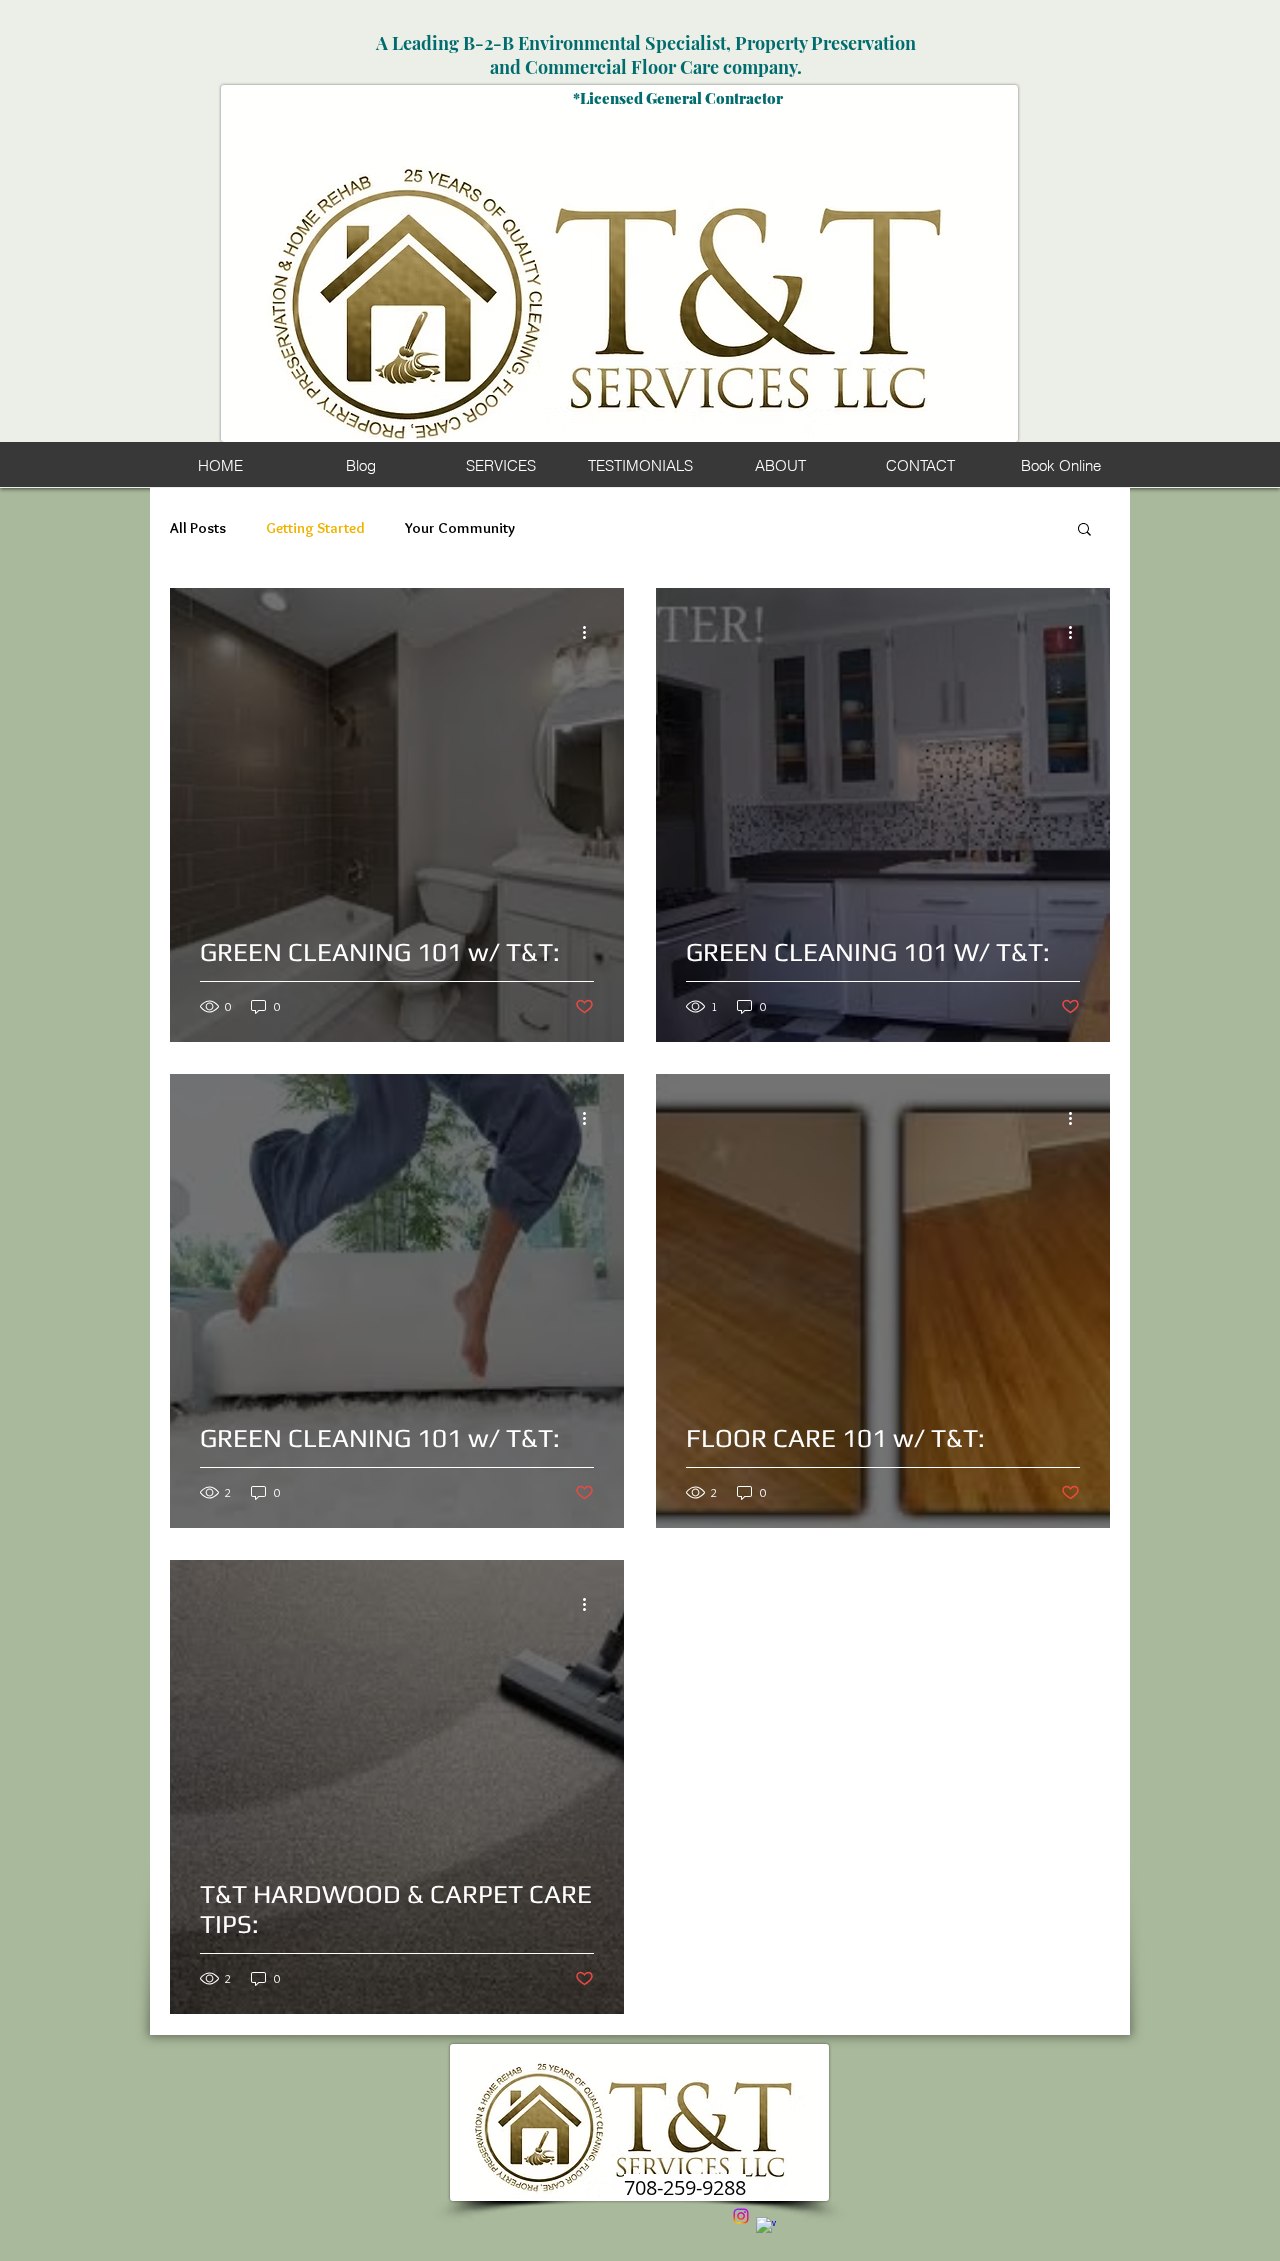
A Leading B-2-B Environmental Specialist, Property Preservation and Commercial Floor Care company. (646, 55)
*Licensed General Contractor (678, 98)
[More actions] (591, 632)
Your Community (460, 528)
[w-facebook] (766, 2227)
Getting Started (315, 528)
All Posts (198, 528)
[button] (1084, 530)
